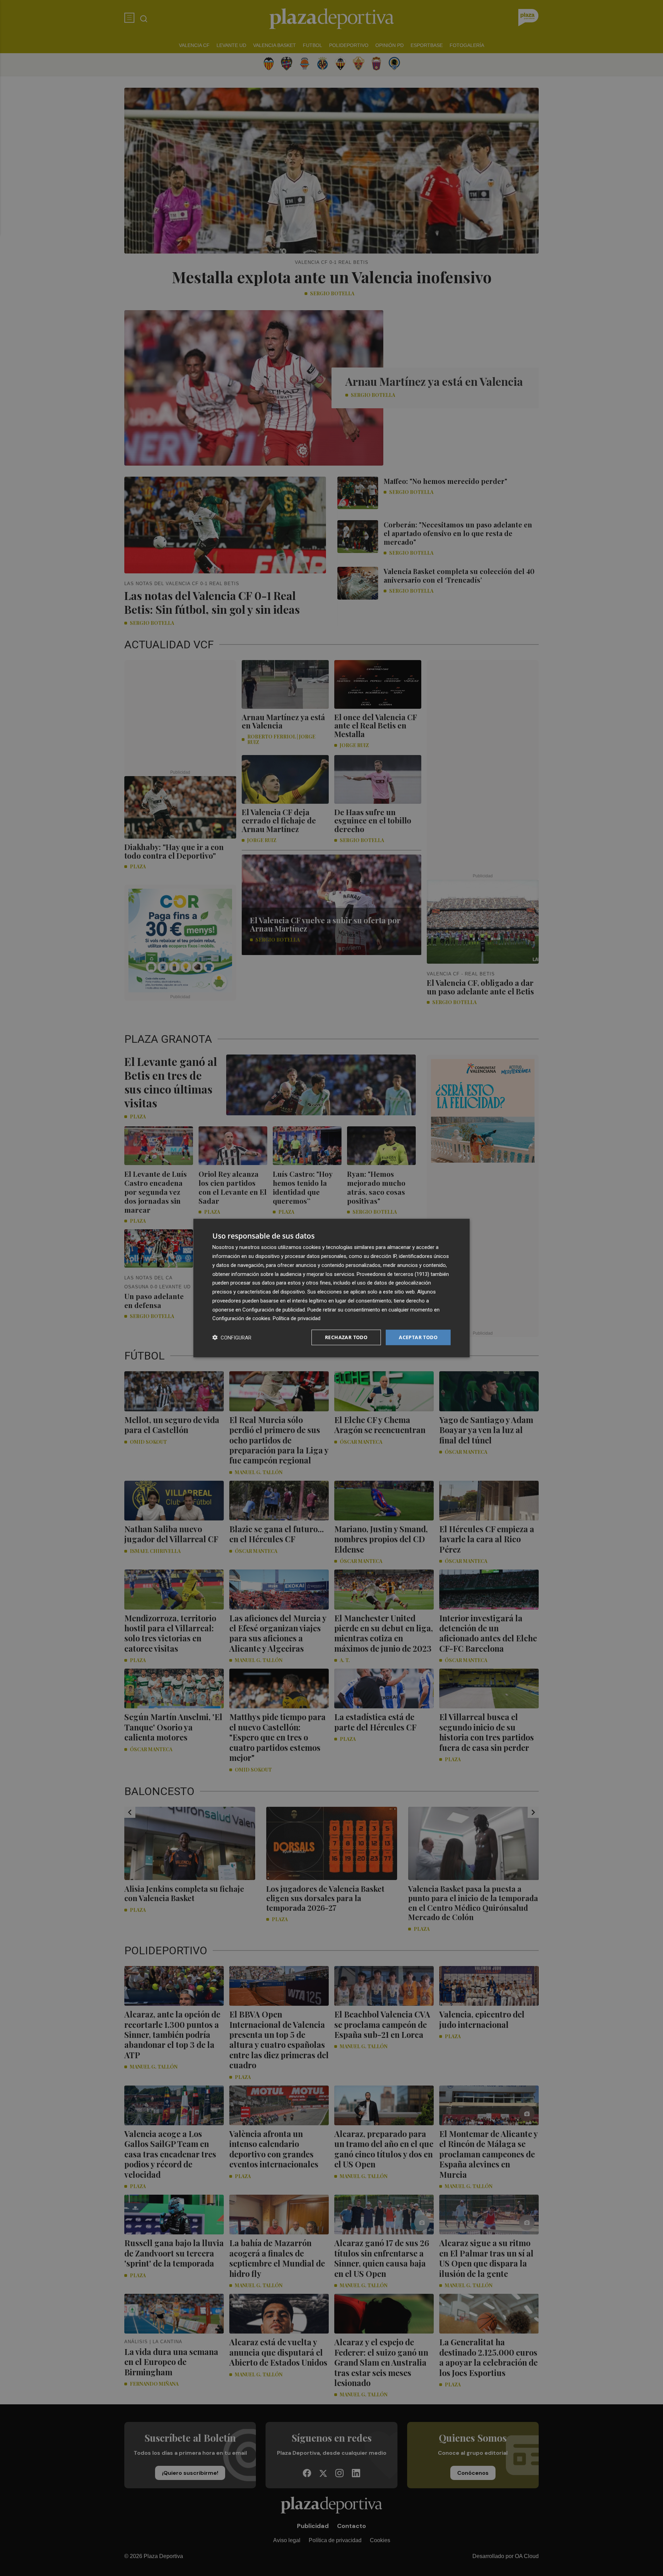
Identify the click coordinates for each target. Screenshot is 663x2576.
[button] (232, 1338)
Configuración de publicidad (274, 1309)
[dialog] (331, 1288)
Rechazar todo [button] (346, 1337)
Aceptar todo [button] (418, 1337)
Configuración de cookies (241, 1318)
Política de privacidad (297, 1318)
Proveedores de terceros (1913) (393, 1274)
